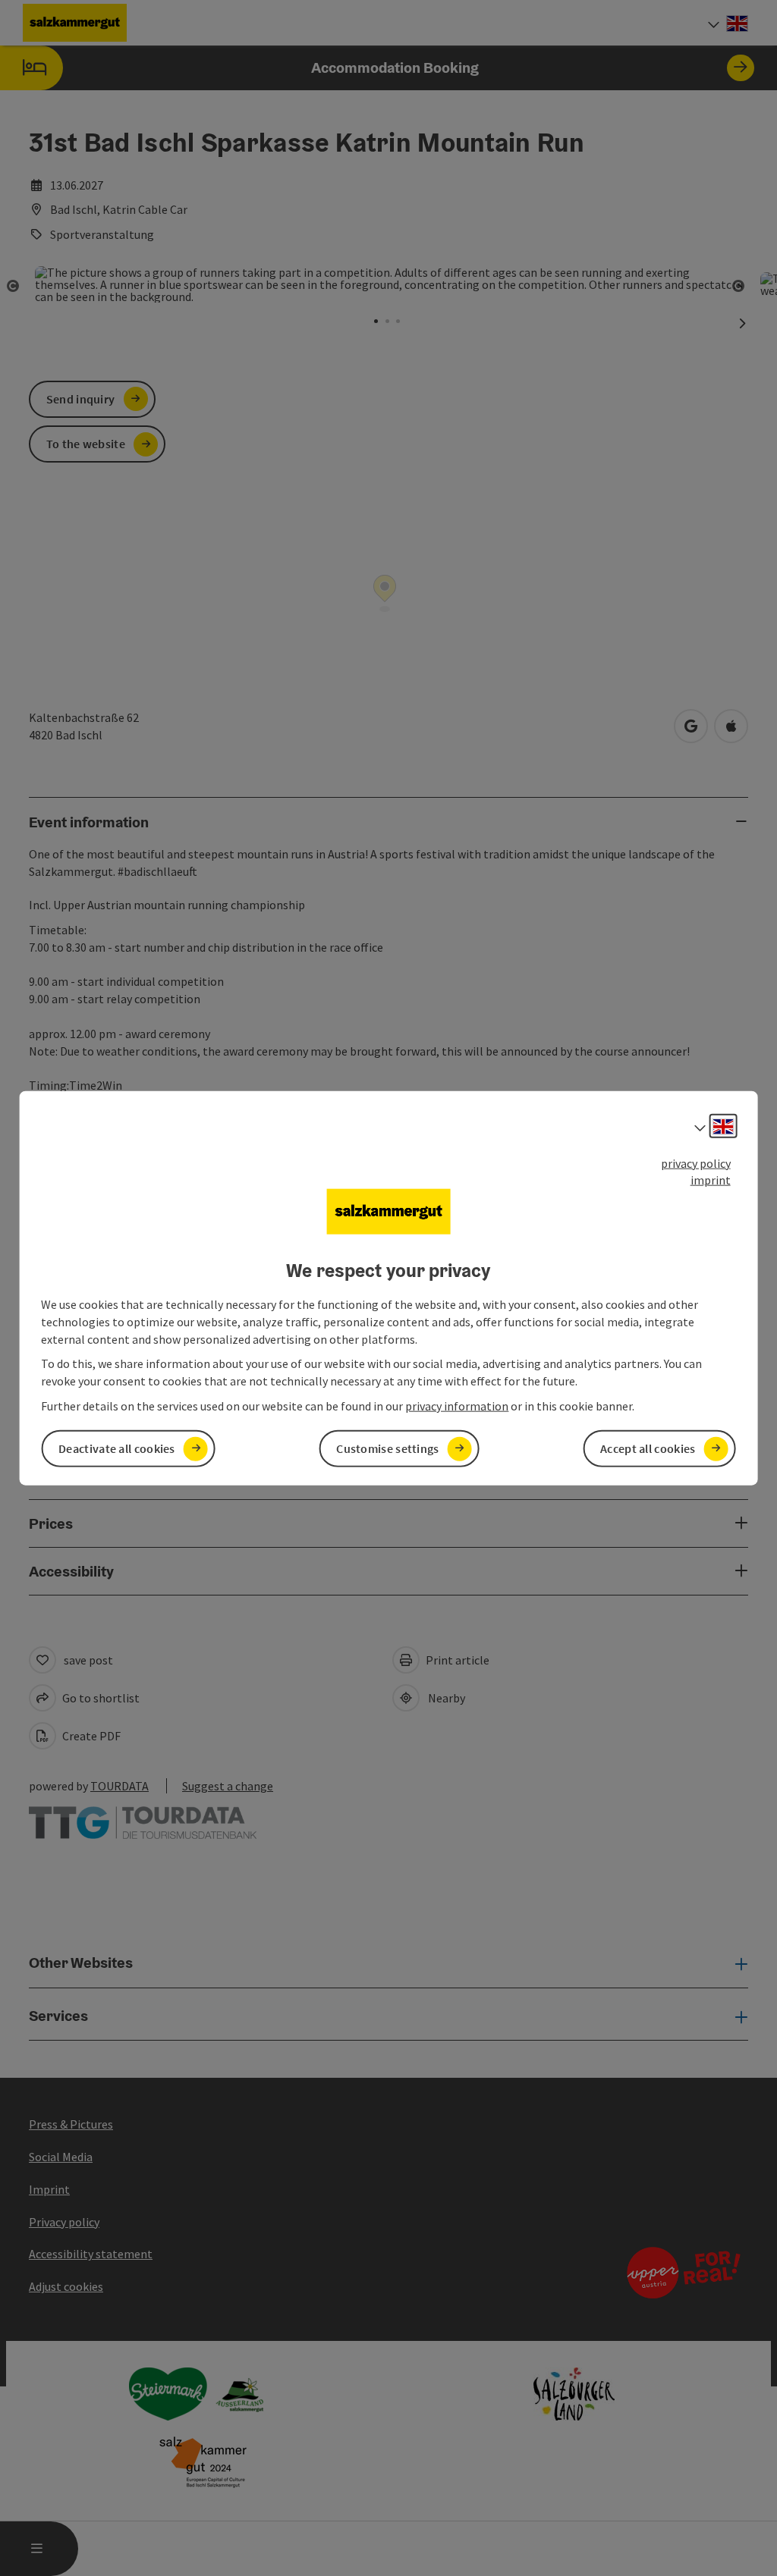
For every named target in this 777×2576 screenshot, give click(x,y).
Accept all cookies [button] (648, 1448)
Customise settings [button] (387, 1448)
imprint (711, 1180)
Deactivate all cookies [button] (117, 1448)
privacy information (457, 1406)
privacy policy (696, 1162)
